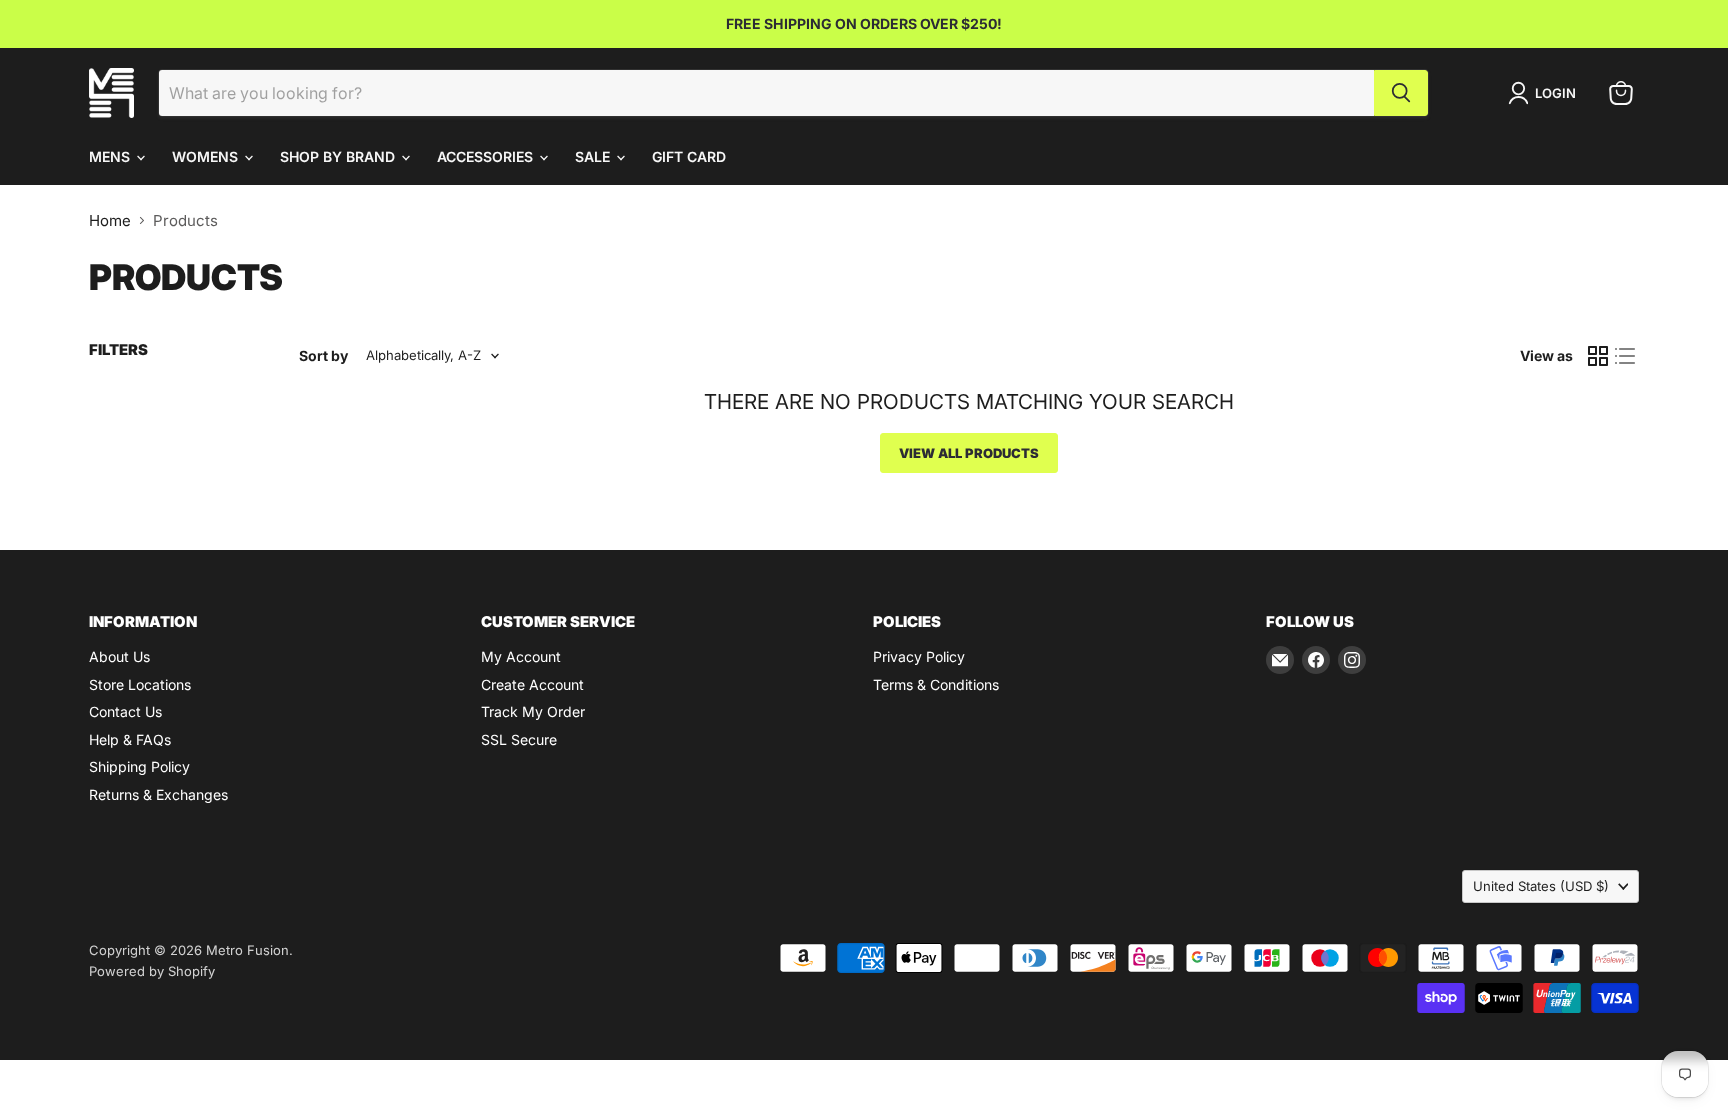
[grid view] (1598, 356)
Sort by (323, 356)
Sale (594, 156)
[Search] (1401, 93)
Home (110, 220)
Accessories (487, 156)
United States (1541, 886)
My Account (521, 656)
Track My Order (533, 711)
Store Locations (140, 684)
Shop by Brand (339, 156)
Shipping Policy (139, 766)
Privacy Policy (919, 656)
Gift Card (689, 156)
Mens (111, 156)
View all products (969, 453)
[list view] (1626, 356)
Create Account (532, 684)
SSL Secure (519, 739)
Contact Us (125, 711)
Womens (207, 156)
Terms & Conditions (936, 684)
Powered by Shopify (152, 971)
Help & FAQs (130, 739)
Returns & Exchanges (158, 794)
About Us (119, 656)
